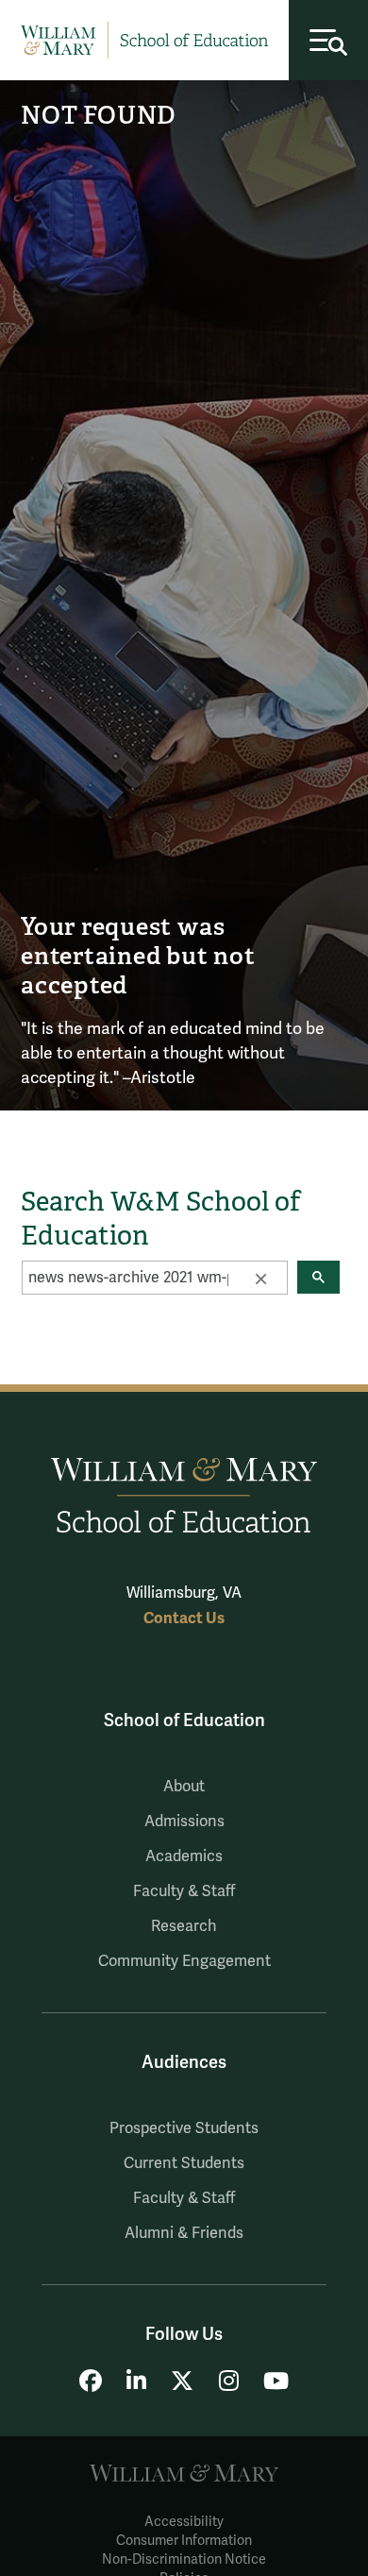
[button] (260, 1278)
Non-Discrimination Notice (184, 2559)
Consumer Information (184, 2541)
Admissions (184, 1822)
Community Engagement (184, 1961)
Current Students (184, 2163)
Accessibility (184, 2522)
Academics (184, 1856)
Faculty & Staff (184, 1891)
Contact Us (184, 1618)
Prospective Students (184, 2128)
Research (184, 1926)
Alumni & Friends (184, 2233)
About (184, 1787)
